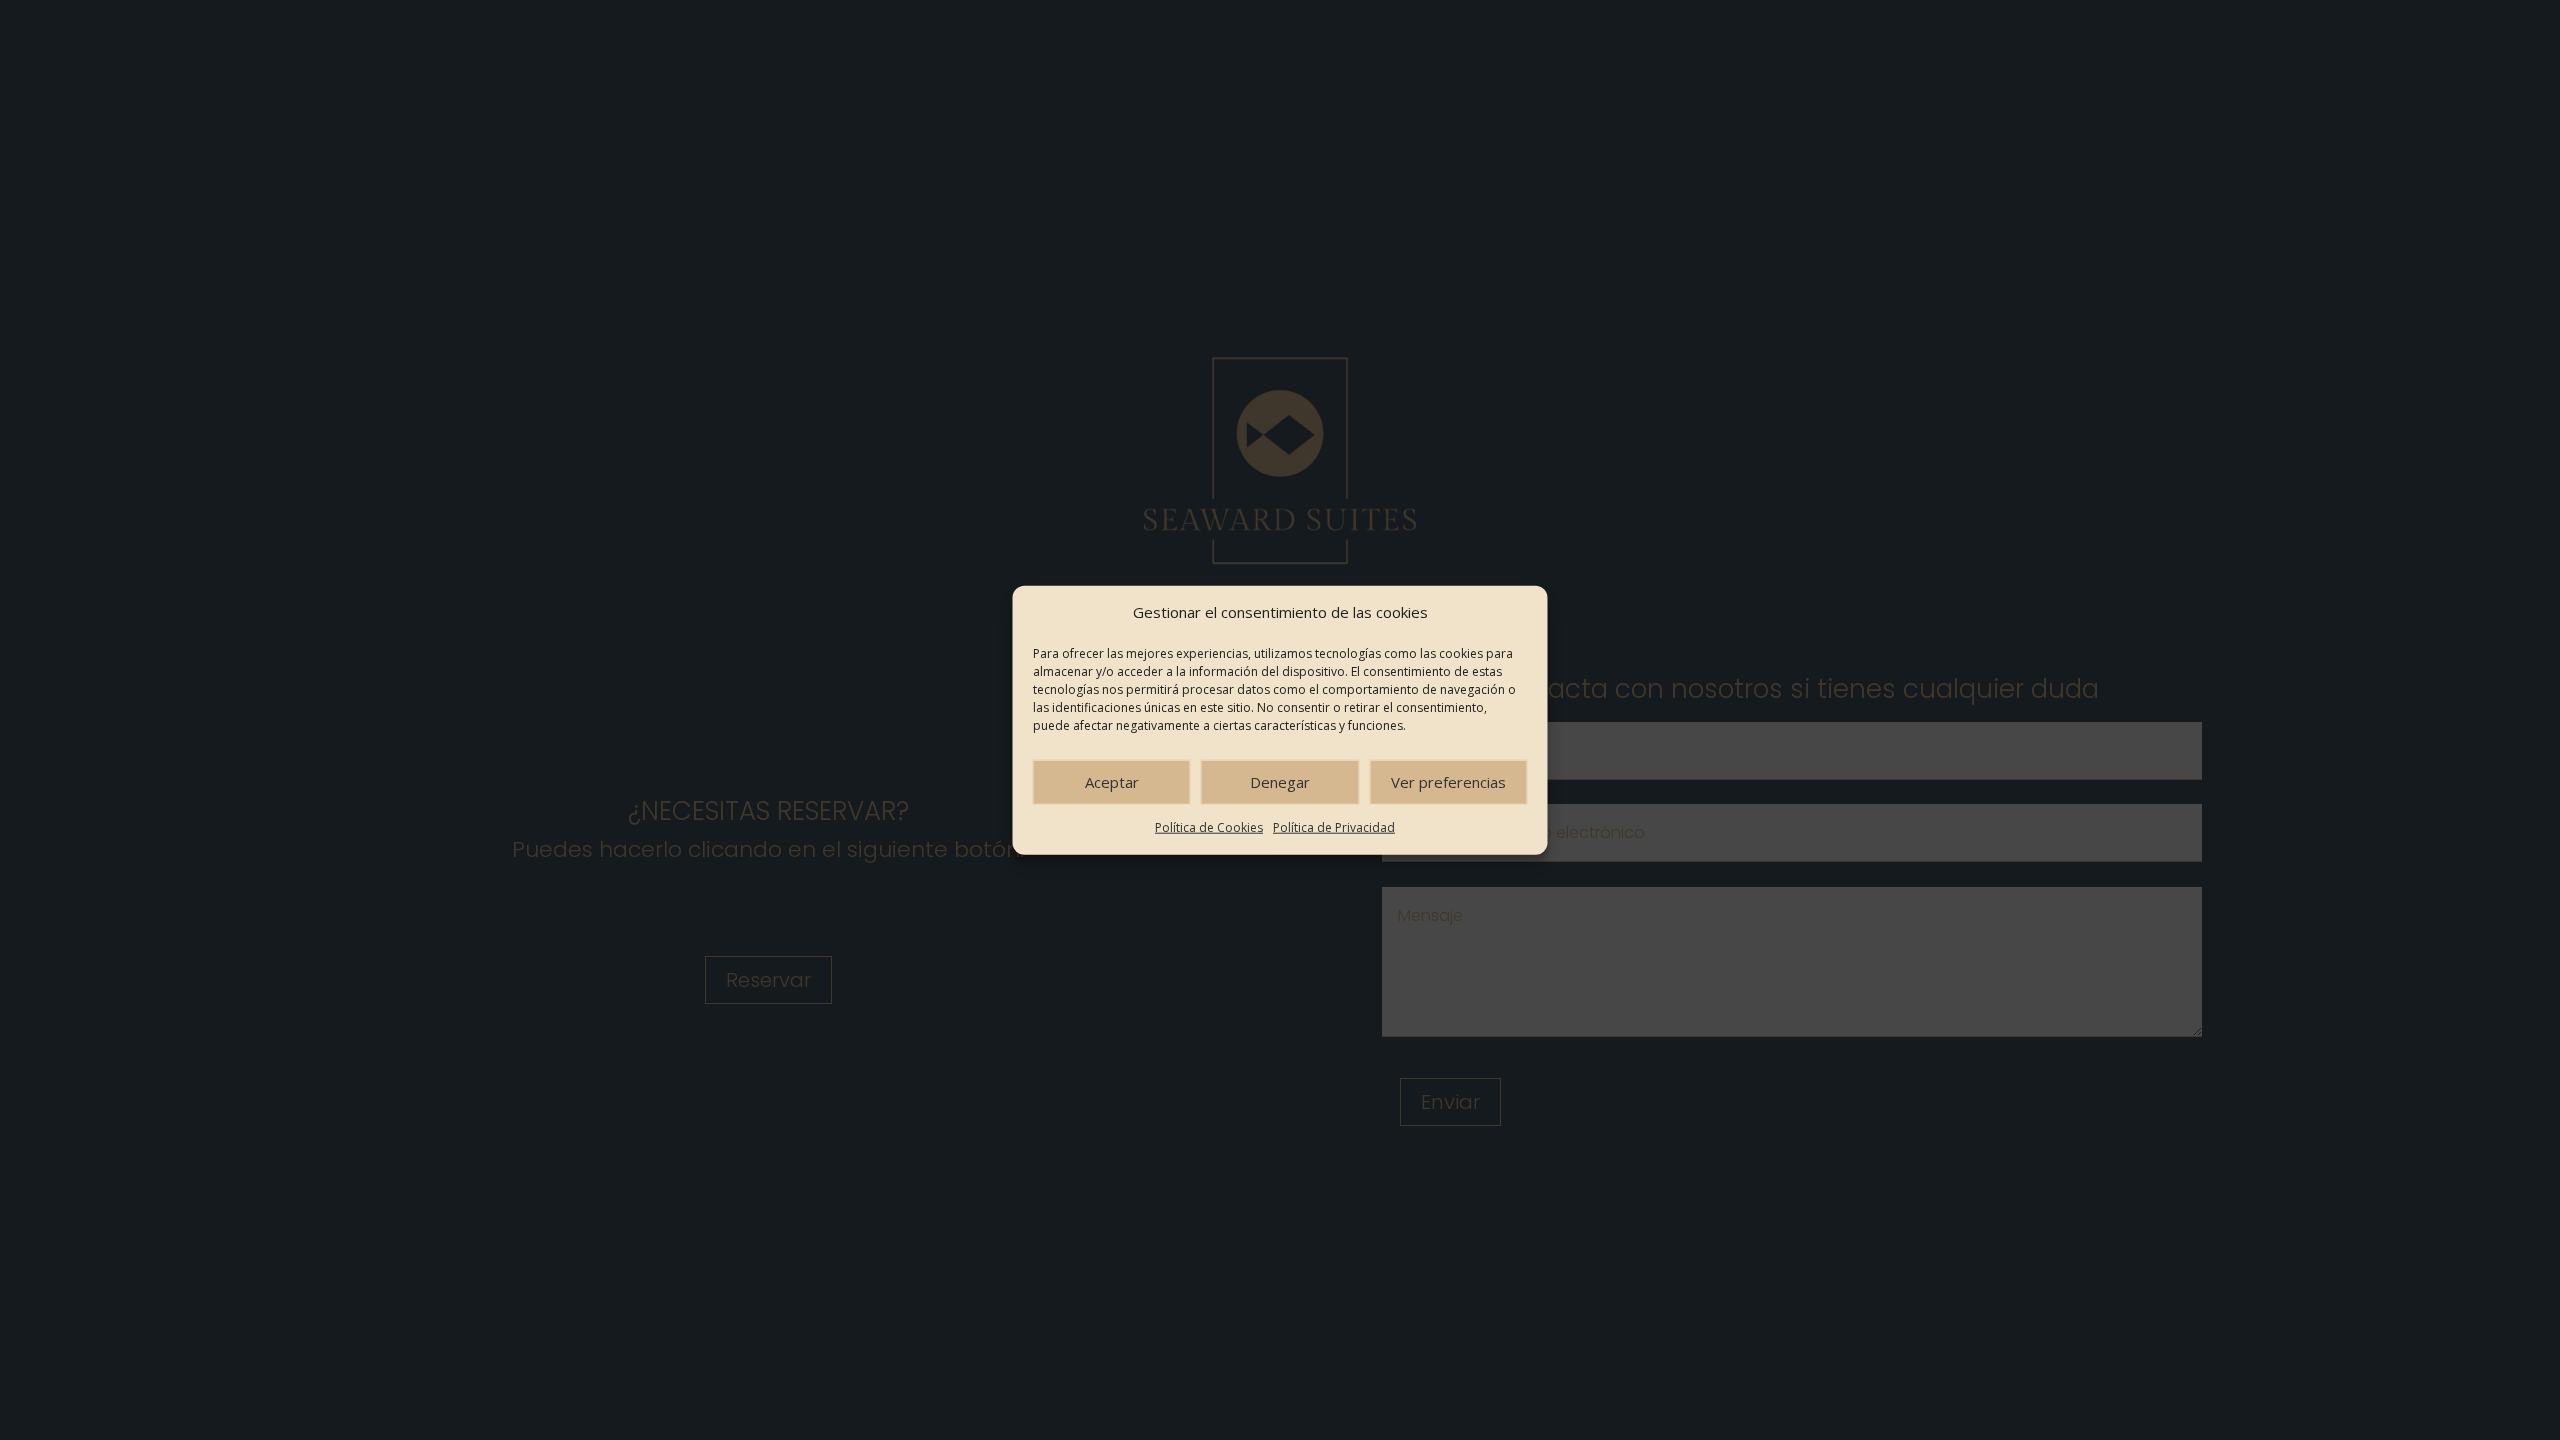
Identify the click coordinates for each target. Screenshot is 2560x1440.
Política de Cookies (1209, 827)
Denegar (1280, 782)
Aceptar (1112, 782)
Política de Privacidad (1334, 827)
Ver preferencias (1448, 782)
